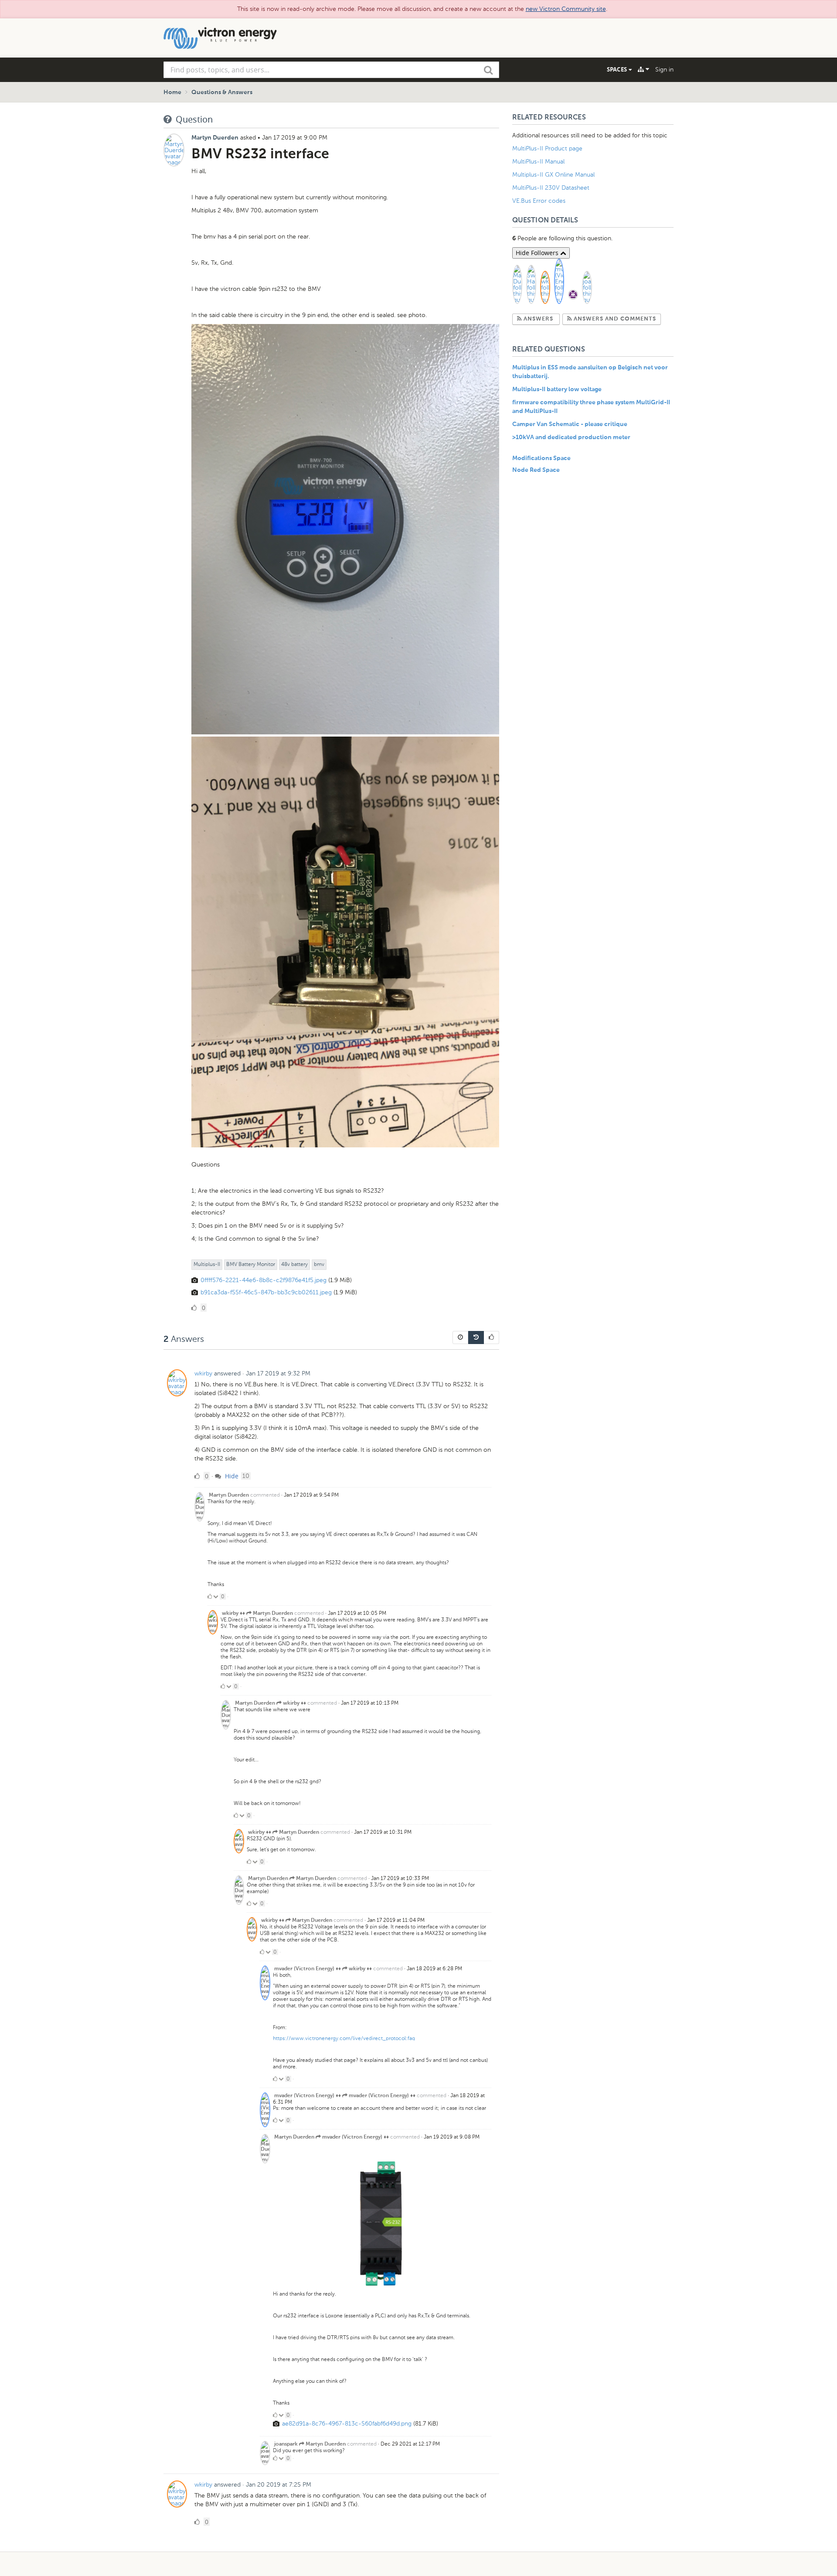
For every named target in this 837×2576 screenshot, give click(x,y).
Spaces (618, 69)
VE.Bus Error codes (539, 201)
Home (172, 92)
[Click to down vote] (216, 1597)
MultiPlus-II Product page (548, 148)
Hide (231, 1476)
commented (265, 1495)
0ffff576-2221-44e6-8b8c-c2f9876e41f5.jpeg (264, 1280)
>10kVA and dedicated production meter (571, 437)
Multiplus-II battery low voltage (557, 389)
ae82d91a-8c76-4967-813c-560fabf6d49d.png (347, 2424)
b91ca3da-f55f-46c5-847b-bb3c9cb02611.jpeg (266, 1292)
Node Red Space (536, 470)
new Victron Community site (566, 9)
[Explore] (643, 69)
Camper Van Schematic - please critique (570, 424)
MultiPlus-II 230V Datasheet (552, 188)
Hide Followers (538, 253)
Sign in (664, 70)
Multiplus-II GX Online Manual (553, 175)
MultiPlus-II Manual (538, 162)
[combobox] (331, 70)
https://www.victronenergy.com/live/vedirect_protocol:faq (344, 2038)
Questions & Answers (222, 92)
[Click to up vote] (210, 1597)
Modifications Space (541, 458)
